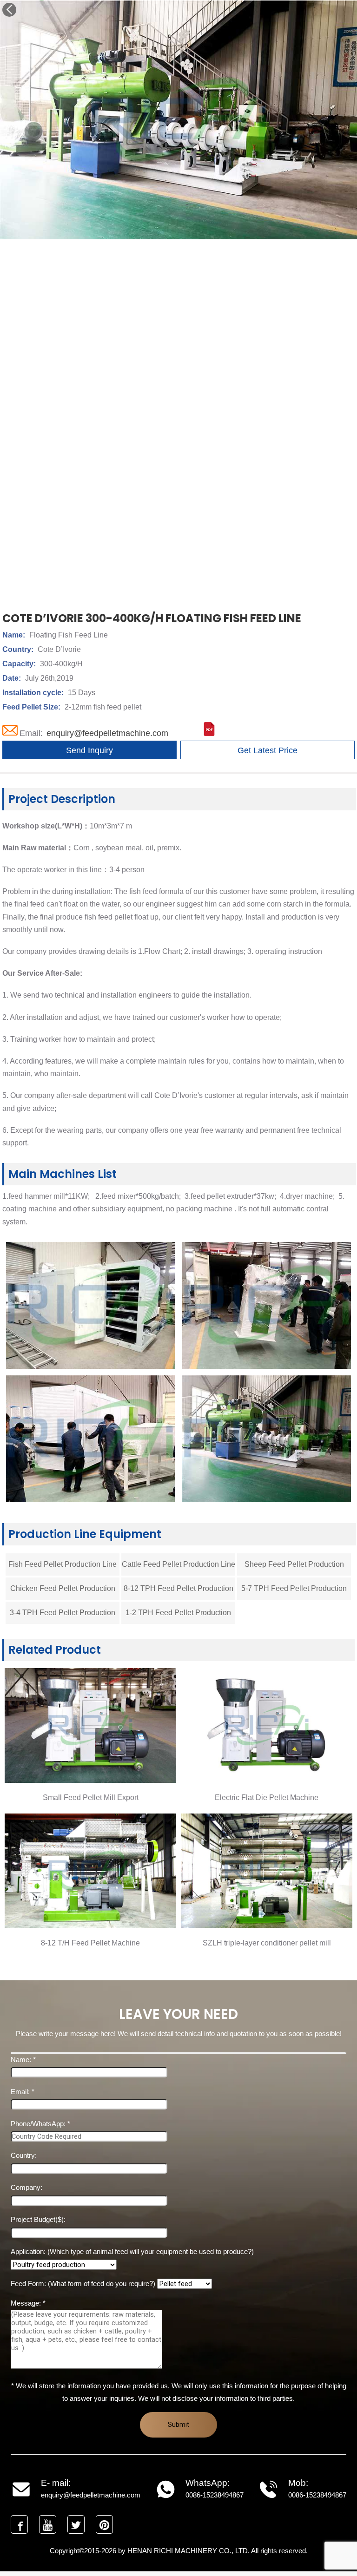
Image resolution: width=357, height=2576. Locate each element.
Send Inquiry (89, 750)
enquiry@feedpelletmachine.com (107, 733)
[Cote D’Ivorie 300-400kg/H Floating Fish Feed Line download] (209, 733)
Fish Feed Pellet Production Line (63, 1564)
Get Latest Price (268, 750)
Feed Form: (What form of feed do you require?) (84, 2284)
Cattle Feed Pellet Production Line (178, 1564)
